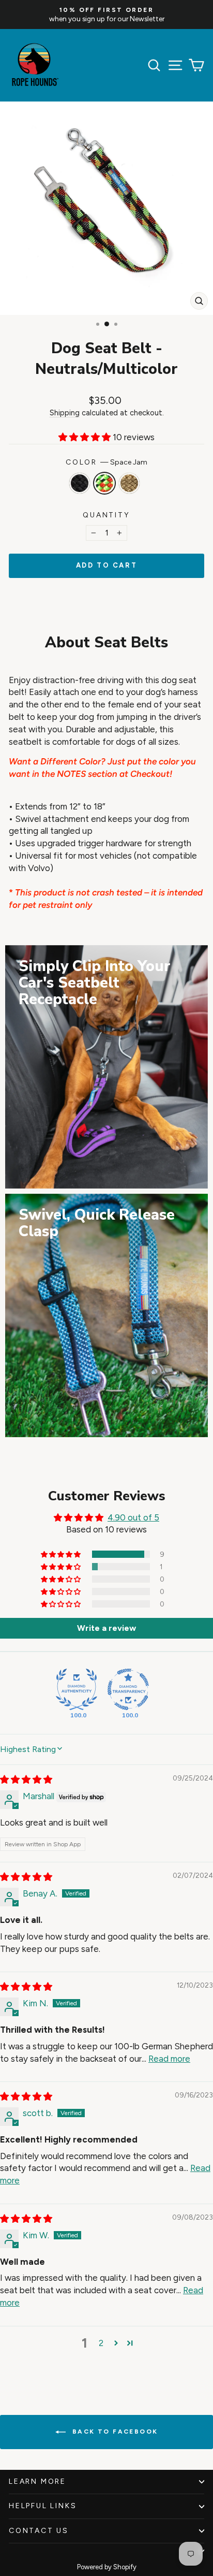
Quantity (106, 515)
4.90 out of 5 (133, 1517)
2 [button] (101, 2343)
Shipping (65, 413)
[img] (26, 1779)
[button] (86, 437)
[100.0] (77, 1689)
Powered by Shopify (107, 2567)
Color (106, 462)
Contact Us (39, 2531)
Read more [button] (169, 2059)
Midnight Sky (80, 483)
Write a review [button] (106, 1628)
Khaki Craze (129, 483)
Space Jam (104, 483)
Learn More (37, 2481)
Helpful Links (43, 2506)
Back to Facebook (114, 2432)
